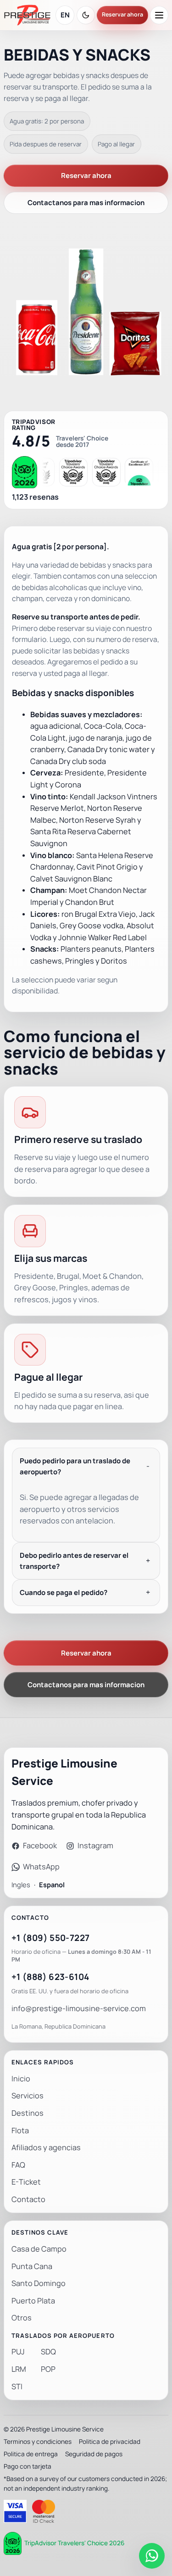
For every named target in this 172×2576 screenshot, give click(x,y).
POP (48, 2369)
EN (65, 15)
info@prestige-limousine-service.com (79, 2009)
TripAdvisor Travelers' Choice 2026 (74, 2543)
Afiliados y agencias (46, 2148)
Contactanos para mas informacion (86, 203)
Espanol (52, 1885)
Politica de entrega (31, 2454)
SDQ (48, 2352)
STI (17, 2387)
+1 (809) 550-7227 (50, 1938)
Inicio (21, 2079)
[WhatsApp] (152, 2556)
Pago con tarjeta (28, 2466)
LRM (19, 2369)
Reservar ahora (122, 15)
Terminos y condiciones (38, 2442)
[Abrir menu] (159, 15)
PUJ (18, 2352)
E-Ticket (26, 2182)
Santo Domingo (39, 2283)
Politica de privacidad (110, 2442)
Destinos (28, 2113)
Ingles (21, 1885)
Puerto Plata (33, 2301)
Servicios (28, 2096)
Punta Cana (32, 2267)
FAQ (18, 2165)
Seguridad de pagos (94, 2454)
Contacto (28, 2200)
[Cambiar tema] (86, 15)
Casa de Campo (39, 2249)
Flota (20, 2131)
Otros (22, 2318)
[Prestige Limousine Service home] (27, 15)
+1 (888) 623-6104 (50, 1977)
